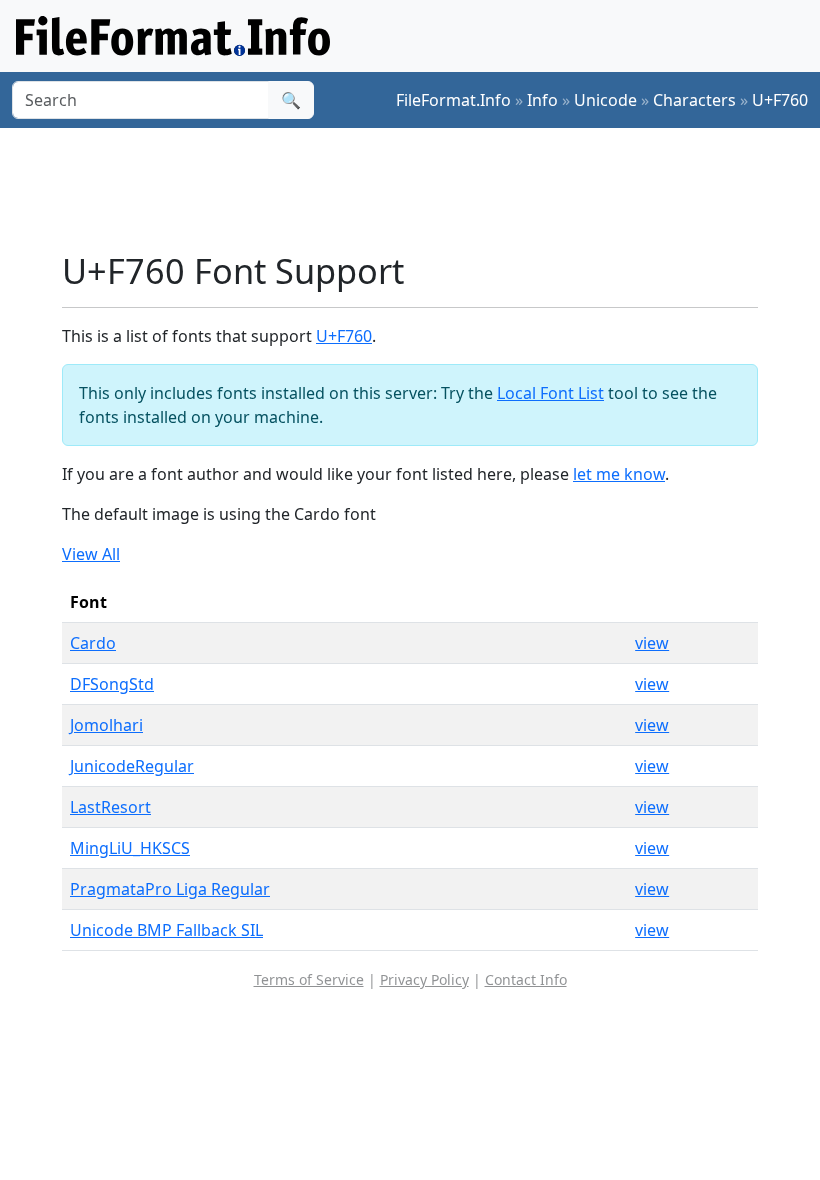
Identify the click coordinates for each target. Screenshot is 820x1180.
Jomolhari (106, 725)
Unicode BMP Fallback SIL (166, 930)
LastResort (110, 807)
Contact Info (526, 979)
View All (91, 554)
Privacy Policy (424, 979)
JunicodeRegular (132, 766)
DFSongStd (112, 684)
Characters (694, 100)
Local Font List (550, 393)
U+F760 (780, 100)
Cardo (93, 643)
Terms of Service (309, 979)
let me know (619, 474)
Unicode (605, 100)
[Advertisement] (426, 189)
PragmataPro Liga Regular (170, 889)
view (652, 643)
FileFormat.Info (453, 100)
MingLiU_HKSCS (130, 848)
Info (542, 100)
